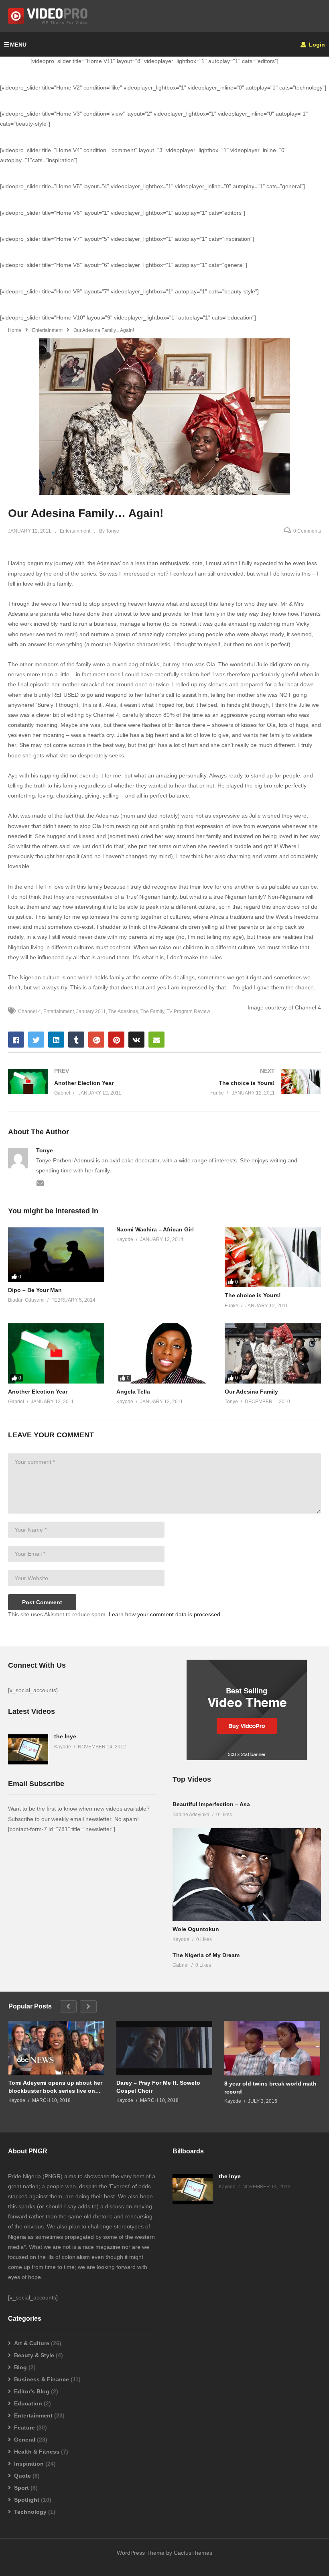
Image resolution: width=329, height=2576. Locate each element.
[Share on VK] (136, 1040)
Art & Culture (32, 2343)
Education (28, 2403)
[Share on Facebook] (16, 1040)
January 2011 (91, 1011)
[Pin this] (116, 1040)
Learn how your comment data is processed (164, 1614)
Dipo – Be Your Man (35, 1290)
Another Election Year (38, 1392)
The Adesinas (123, 1011)
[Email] (40, 1182)
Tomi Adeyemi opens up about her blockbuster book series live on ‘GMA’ (55, 2087)
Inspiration (29, 2464)
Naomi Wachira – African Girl (155, 1229)
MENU (18, 45)
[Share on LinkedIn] (56, 1040)
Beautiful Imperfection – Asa (211, 1804)
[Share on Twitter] (36, 1040)
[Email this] (156, 1040)
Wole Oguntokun (196, 1929)
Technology (30, 2512)
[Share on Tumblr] (76, 1040)
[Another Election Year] (82, 1082)
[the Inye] (28, 1749)
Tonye (45, 1150)
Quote (22, 2476)
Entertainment (47, 330)
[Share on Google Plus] (96, 1040)
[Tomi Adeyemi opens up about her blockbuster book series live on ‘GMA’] (56, 2048)
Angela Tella (133, 1392)
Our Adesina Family (251, 1392)
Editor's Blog (32, 2391)
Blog (20, 2367)
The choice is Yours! (253, 1295)
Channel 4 (29, 1011)
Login (316, 45)
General (25, 2440)
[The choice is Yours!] (247, 1082)
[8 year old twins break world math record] (272, 2048)
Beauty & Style (34, 2355)
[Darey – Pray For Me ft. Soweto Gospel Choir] (164, 2048)
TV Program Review (188, 1011)
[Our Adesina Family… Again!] (56, 1255)
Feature (24, 2427)
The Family (152, 1011)
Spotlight (27, 2500)
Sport (21, 2488)
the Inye (65, 1736)
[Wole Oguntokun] (247, 1875)
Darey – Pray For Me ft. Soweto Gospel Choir (158, 2087)
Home (15, 330)
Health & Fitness (37, 2452)
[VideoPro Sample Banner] (247, 1758)
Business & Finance (42, 2379)
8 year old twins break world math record (270, 2088)
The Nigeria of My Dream (206, 1955)
